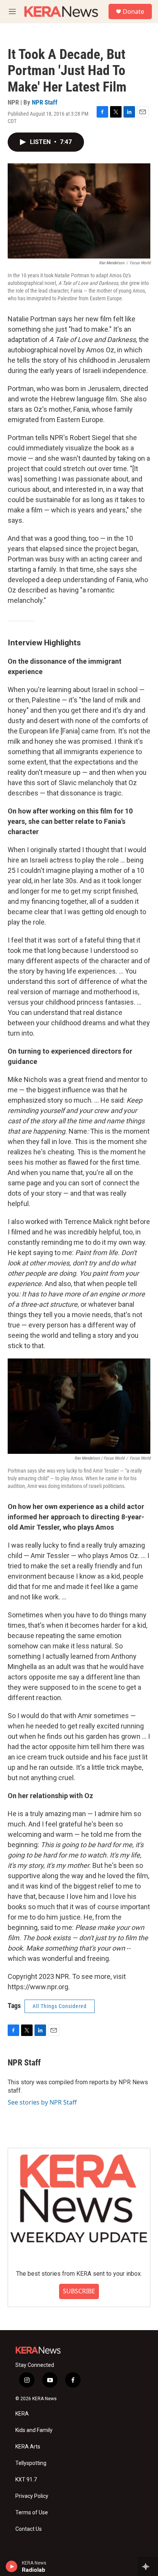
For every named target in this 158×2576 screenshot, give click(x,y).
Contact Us (29, 2529)
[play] (12, 2566)
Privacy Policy (32, 2496)
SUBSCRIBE (79, 2291)
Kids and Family (34, 2430)
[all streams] (148, 2566)
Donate (133, 11)
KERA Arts (28, 2447)
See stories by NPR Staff (42, 2102)
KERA (22, 2414)
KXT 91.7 (26, 2480)
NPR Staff (45, 102)
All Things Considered (60, 2006)
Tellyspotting (31, 2463)
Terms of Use (32, 2513)
